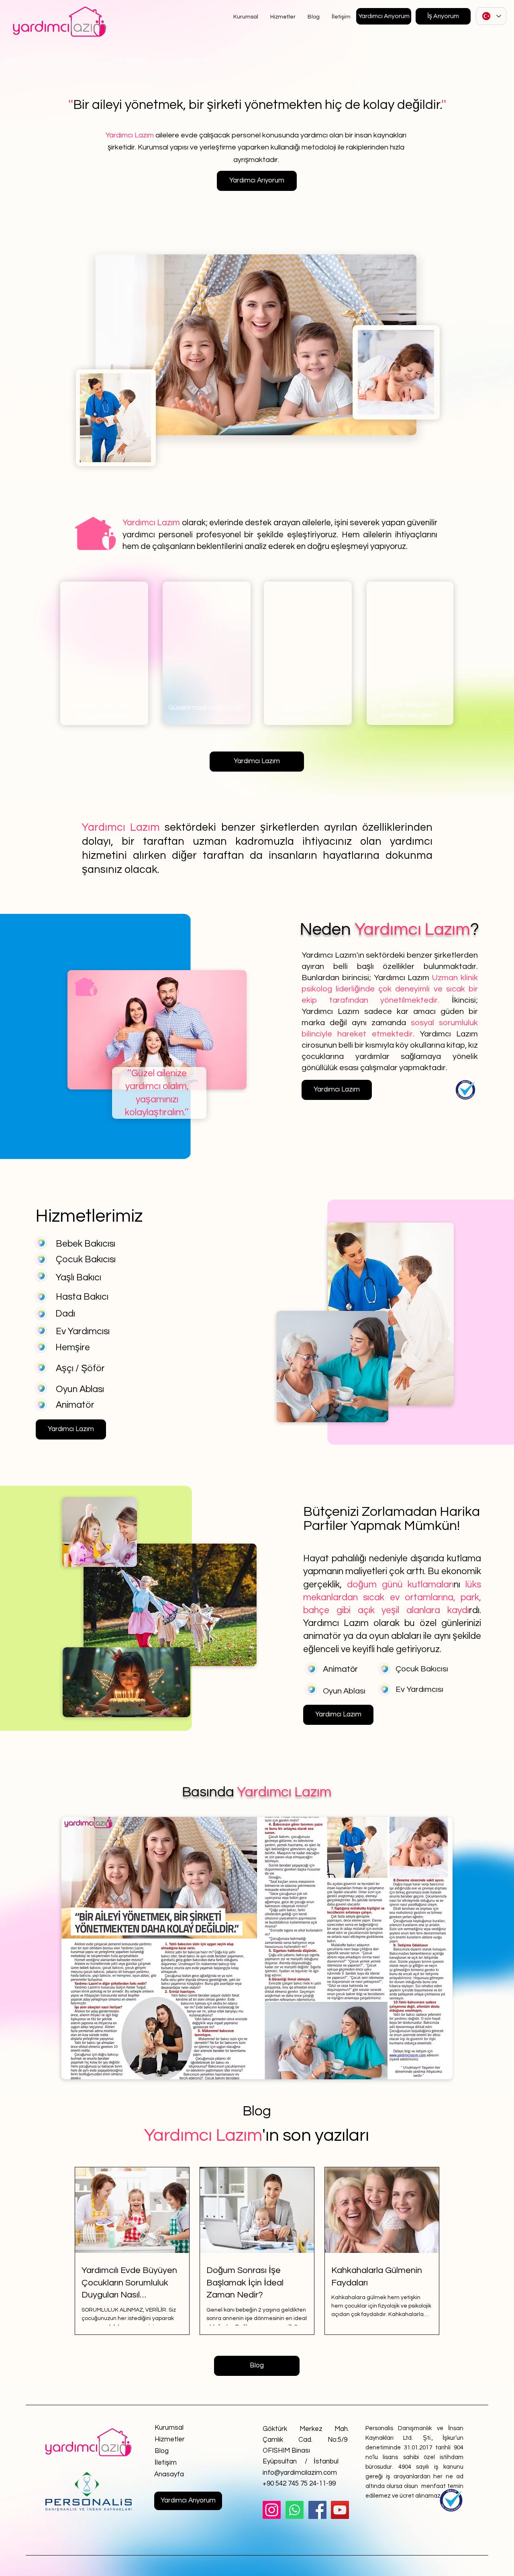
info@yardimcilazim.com (300, 2473)
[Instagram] (272, 2510)
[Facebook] (317, 2510)
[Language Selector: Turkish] (491, 16)
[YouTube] (340, 2510)
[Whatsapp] (295, 2510)
